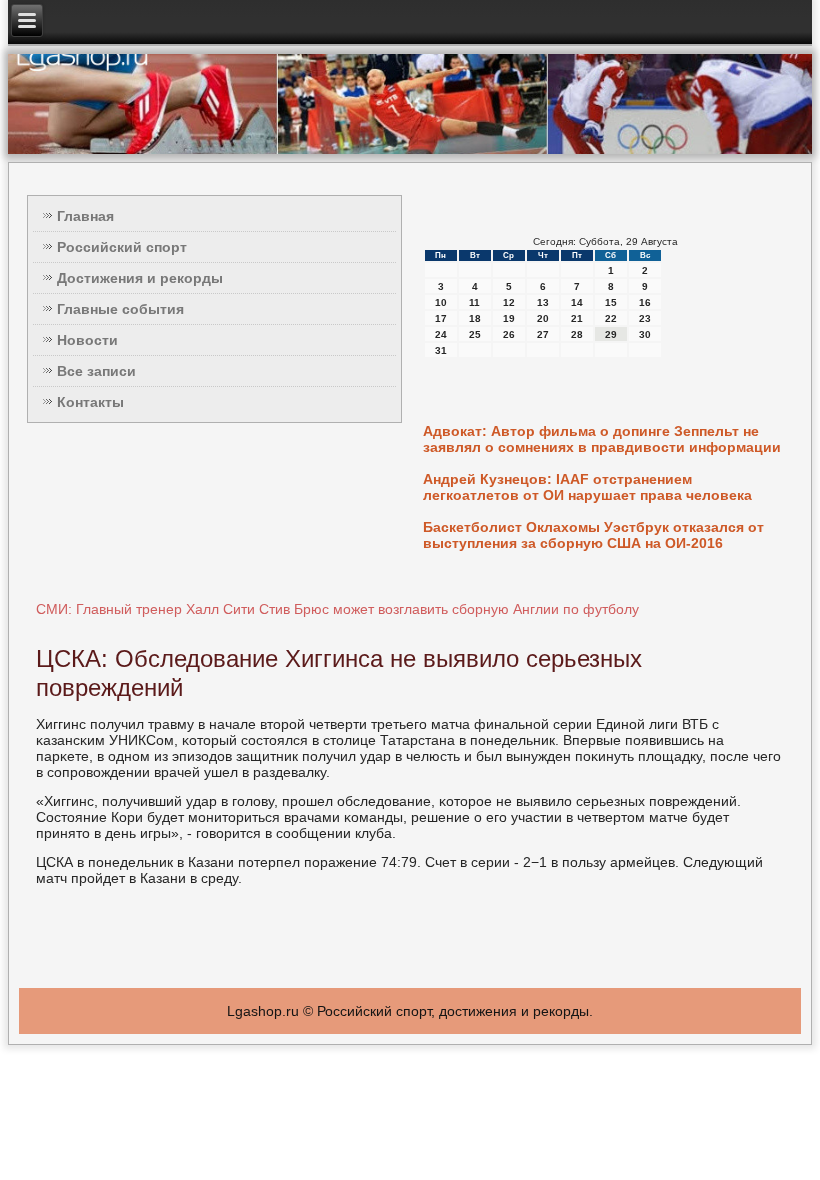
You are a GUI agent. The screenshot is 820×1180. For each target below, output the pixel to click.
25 (475, 334)
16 (645, 302)
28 (577, 334)
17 (441, 318)
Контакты (90, 402)
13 (543, 302)
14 (577, 302)
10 (441, 302)
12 (509, 302)
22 (611, 318)
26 (509, 334)
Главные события (120, 309)
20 (543, 318)
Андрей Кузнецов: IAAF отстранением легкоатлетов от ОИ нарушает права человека (587, 487)
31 (441, 350)
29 (611, 334)
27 (543, 334)
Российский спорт (122, 247)
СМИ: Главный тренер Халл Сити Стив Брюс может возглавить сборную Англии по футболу (337, 609)
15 (611, 302)
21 (577, 318)
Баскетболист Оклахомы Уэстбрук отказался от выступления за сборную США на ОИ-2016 (593, 535)
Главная (85, 216)
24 (441, 334)
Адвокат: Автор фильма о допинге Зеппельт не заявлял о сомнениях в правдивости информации (602, 439)
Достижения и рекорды (140, 278)
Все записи (96, 371)
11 (474, 302)
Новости (87, 340)
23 (645, 318)
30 (645, 334)
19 (509, 318)
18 (475, 318)
